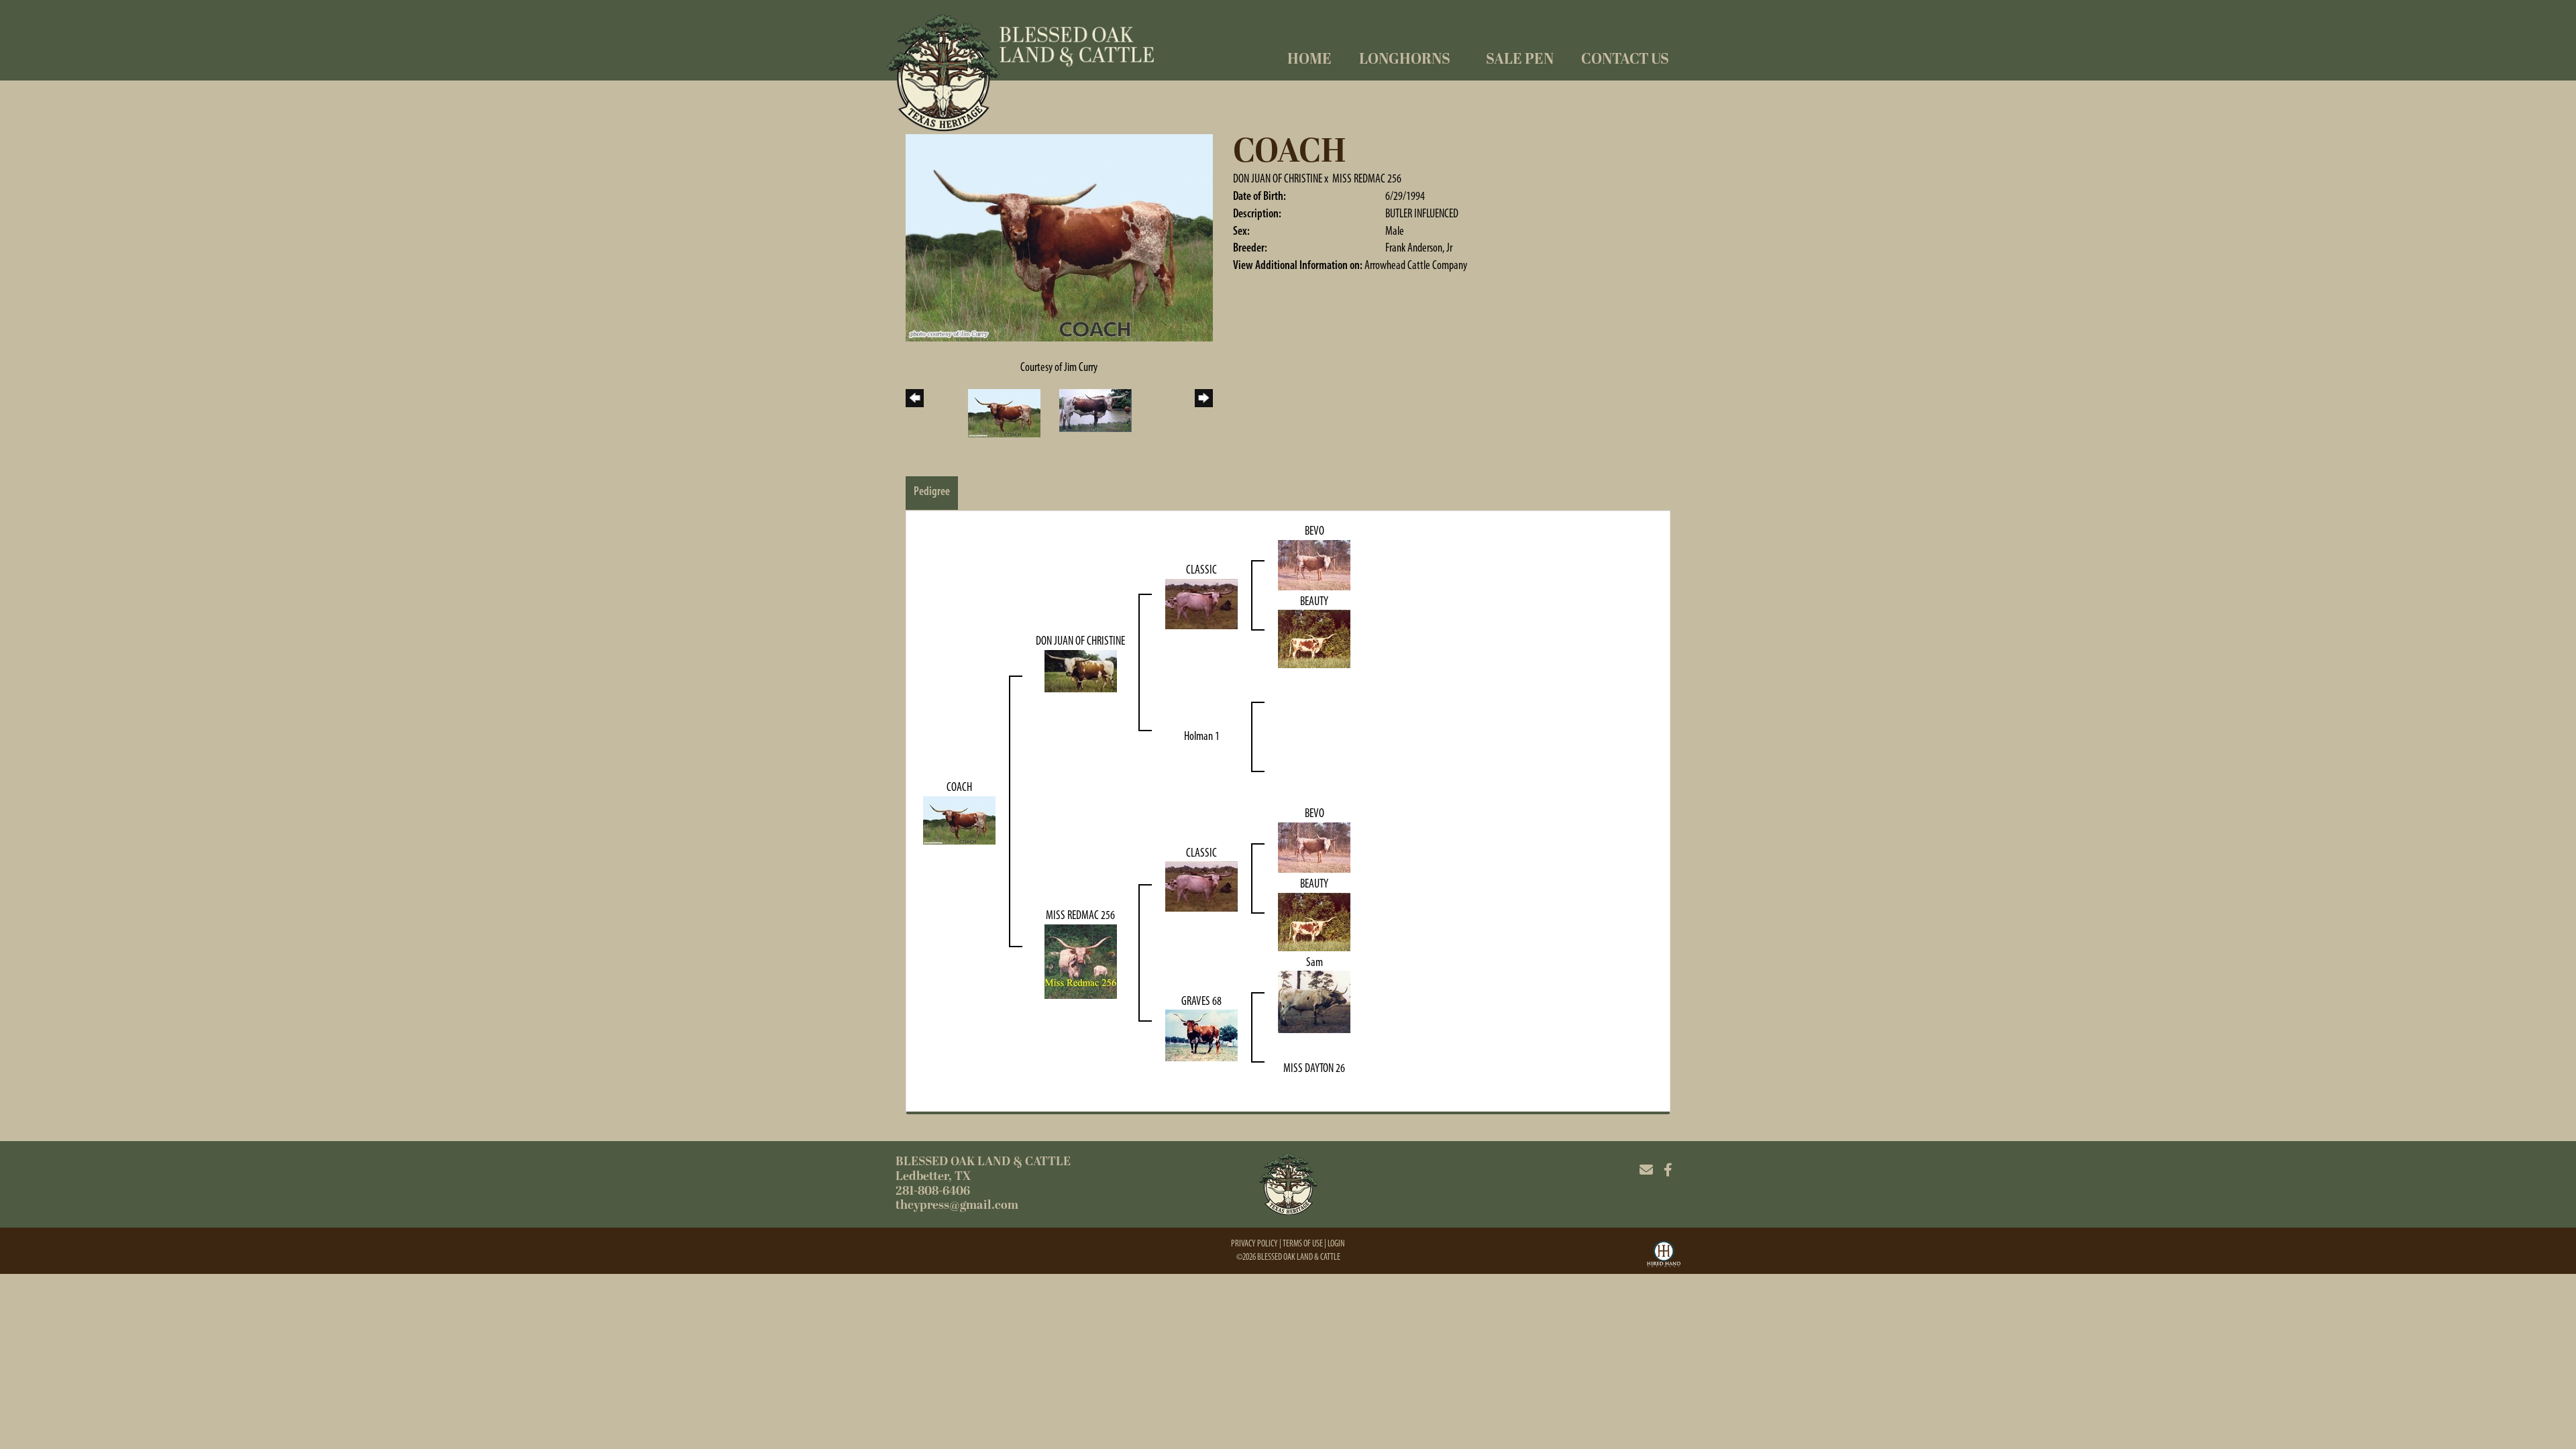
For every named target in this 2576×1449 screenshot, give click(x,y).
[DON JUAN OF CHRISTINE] (1081, 670)
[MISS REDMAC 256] (1081, 961)
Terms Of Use (1303, 1243)
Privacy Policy (1254, 1243)
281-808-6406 (933, 1191)
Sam (1314, 962)
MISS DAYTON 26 (1314, 1068)
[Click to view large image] (1059, 237)
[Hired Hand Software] (1664, 1256)
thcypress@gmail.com (957, 1205)
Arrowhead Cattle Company (1416, 265)
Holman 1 (1202, 736)
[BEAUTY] (1314, 638)
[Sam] (1314, 1001)
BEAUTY (1314, 601)
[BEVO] (1314, 563)
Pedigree (932, 491)
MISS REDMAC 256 (1367, 178)
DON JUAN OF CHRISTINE (1278, 178)
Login (1336, 1243)
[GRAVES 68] (1201, 1034)
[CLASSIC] (1201, 603)
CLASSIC (1201, 570)
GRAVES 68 (1201, 1001)
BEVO (1314, 531)
